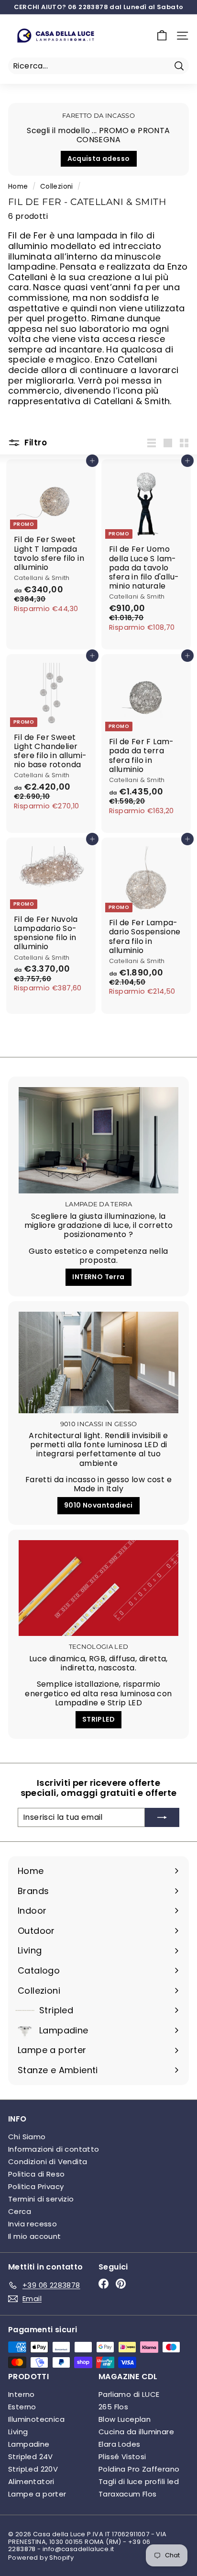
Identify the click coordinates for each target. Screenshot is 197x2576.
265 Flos (113, 2407)
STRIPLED (98, 1719)
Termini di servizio (41, 2199)
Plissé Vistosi (122, 2457)
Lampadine (29, 2444)
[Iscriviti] (162, 1817)
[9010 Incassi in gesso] (98, 1362)
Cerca (20, 2211)
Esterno (22, 2407)
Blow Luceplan (125, 2419)
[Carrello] (162, 36)
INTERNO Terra (98, 1277)
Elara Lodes (119, 2444)
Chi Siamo (27, 2137)
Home (18, 187)
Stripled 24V (31, 2457)
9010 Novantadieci (98, 1505)
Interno (22, 2394)
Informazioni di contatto (54, 2149)
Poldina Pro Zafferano (139, 2469)
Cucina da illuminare (136, 2432)
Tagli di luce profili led (139, 2481)
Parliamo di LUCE (129, 2394)
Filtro (35, 443)
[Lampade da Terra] (98, 1140)
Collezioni (57, 187)
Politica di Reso (36, 2174)
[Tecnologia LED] (98, 1588)
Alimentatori (31, 2481)
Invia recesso (33, 2224)
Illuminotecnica (36, 2419)
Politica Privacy (36, 2186)
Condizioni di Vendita (48, 2162)
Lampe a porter (37, 2494)
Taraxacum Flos (128, 2494)
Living (18, 2432)
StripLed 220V (33, 2469)
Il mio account (35, 2236)
